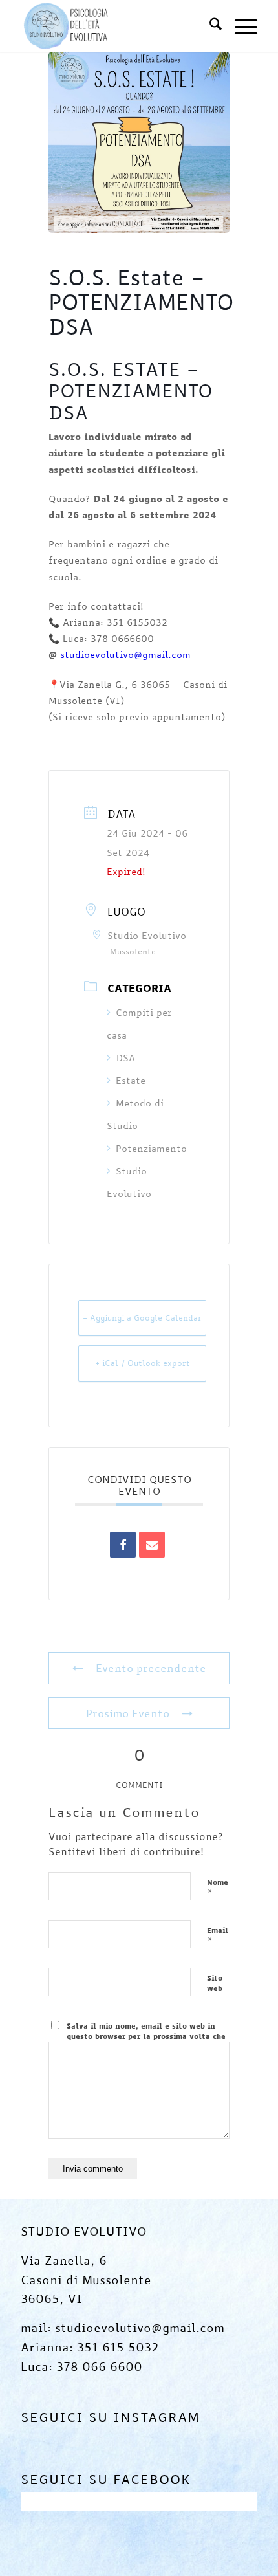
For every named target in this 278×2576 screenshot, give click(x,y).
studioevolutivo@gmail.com (125, 655)
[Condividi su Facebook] (123, 1545)
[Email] (152, 1545)
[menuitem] (209, 26)
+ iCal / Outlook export (143, 1363)
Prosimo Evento (128, 1713)
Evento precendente (151, 1668)
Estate (131, 1080)
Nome (218, 1888)
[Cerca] (209, 26)
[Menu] (240, 26)
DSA (125, 1058)
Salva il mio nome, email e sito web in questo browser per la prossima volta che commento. (146, 2036)
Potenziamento (151, 1148)
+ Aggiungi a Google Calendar (142, 1317)
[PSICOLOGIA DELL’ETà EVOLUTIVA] (115, 26)
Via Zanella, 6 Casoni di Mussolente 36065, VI (86, 2279)
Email (218, 1936)
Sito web (215, 1983)
